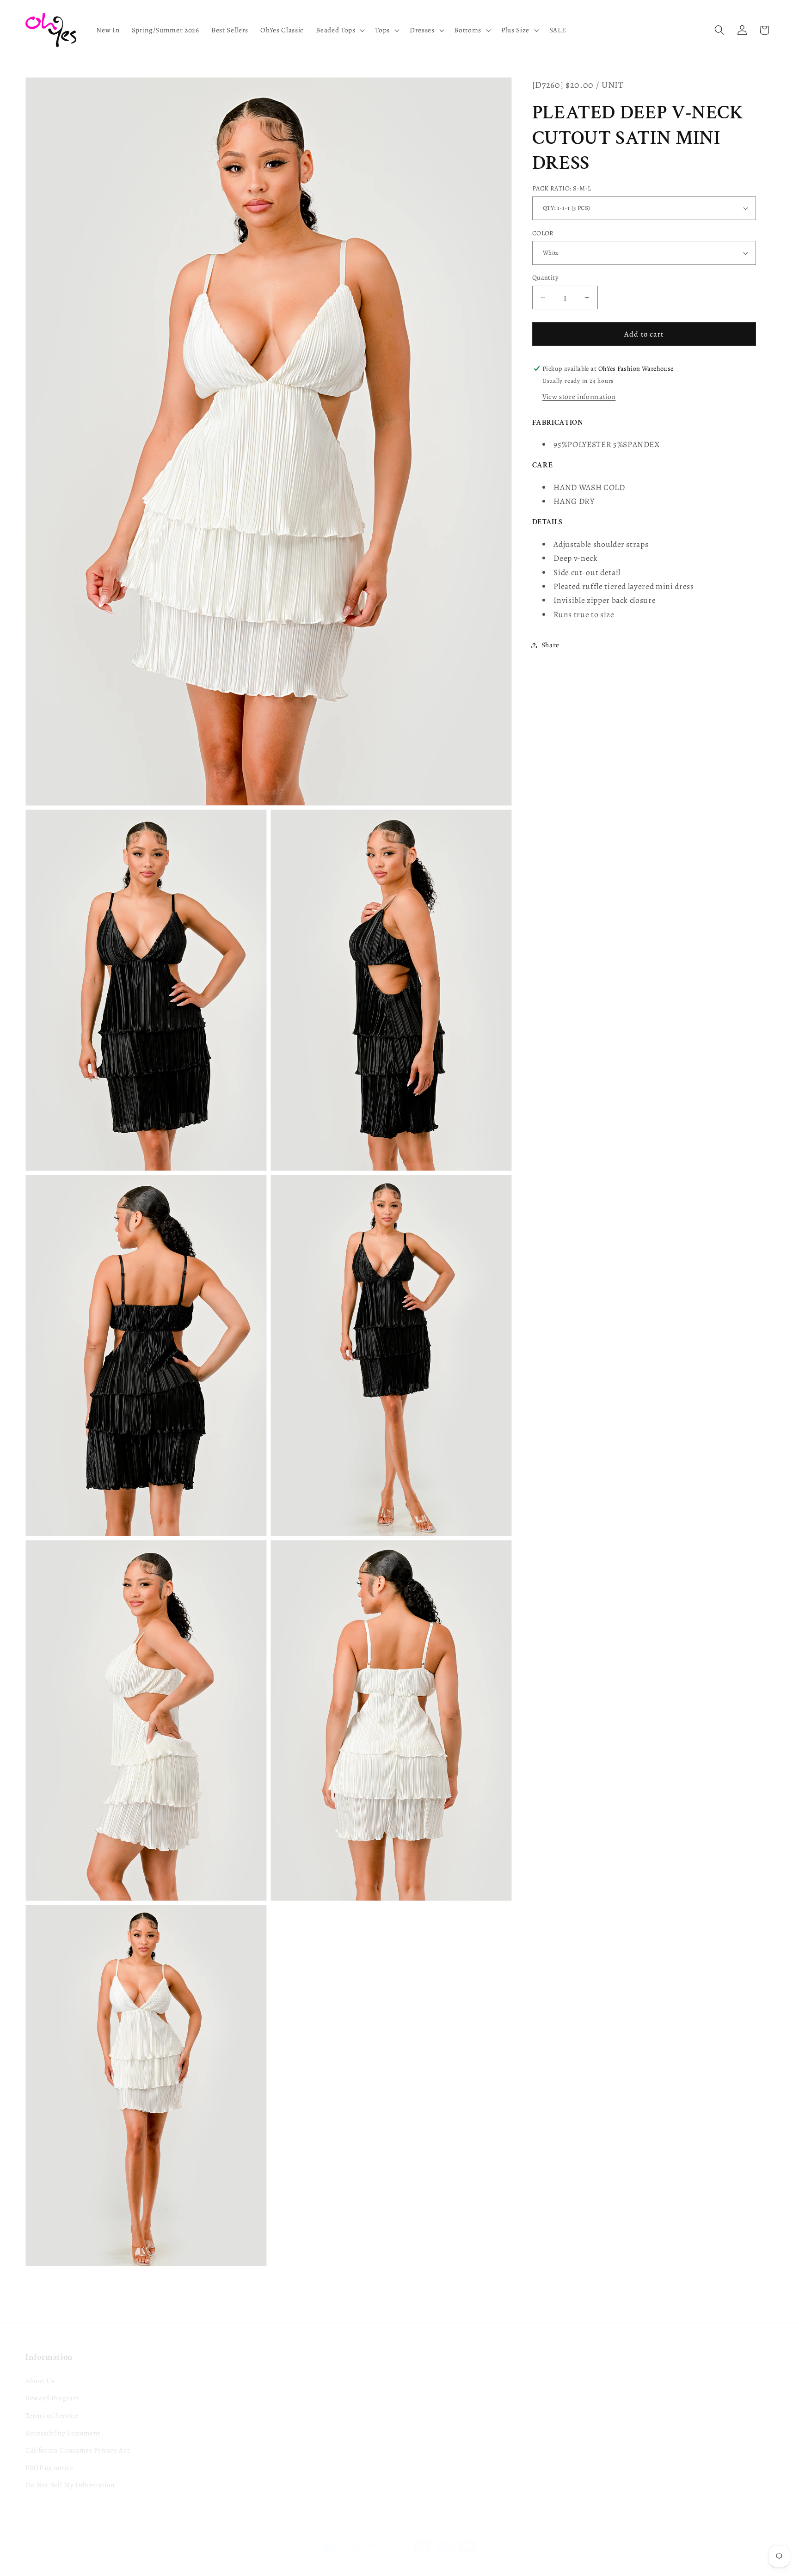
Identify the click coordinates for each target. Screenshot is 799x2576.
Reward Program (52, 2386)
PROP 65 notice (49, 2456)
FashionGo (607, 2366)
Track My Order (239, 2403)
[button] (339, 30)
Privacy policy (461, 2554)
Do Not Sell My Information (70, 2473)
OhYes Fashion (309, 2554)
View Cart (229, 2421)
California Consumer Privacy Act (77, 2438)
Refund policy (416, 2554)
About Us (40, 2369)
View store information (579, 396)
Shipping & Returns (432, 2403)
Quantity (545, 277)
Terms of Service (52, 2403)
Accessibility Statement (63, 2421)
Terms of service (510, 2554)
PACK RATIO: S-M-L (562, 188)
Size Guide (418, 2386)
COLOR (543, 233)
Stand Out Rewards (244, 2386)
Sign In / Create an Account (257, 2369)
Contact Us (419, 2369)
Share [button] (550, 645)
